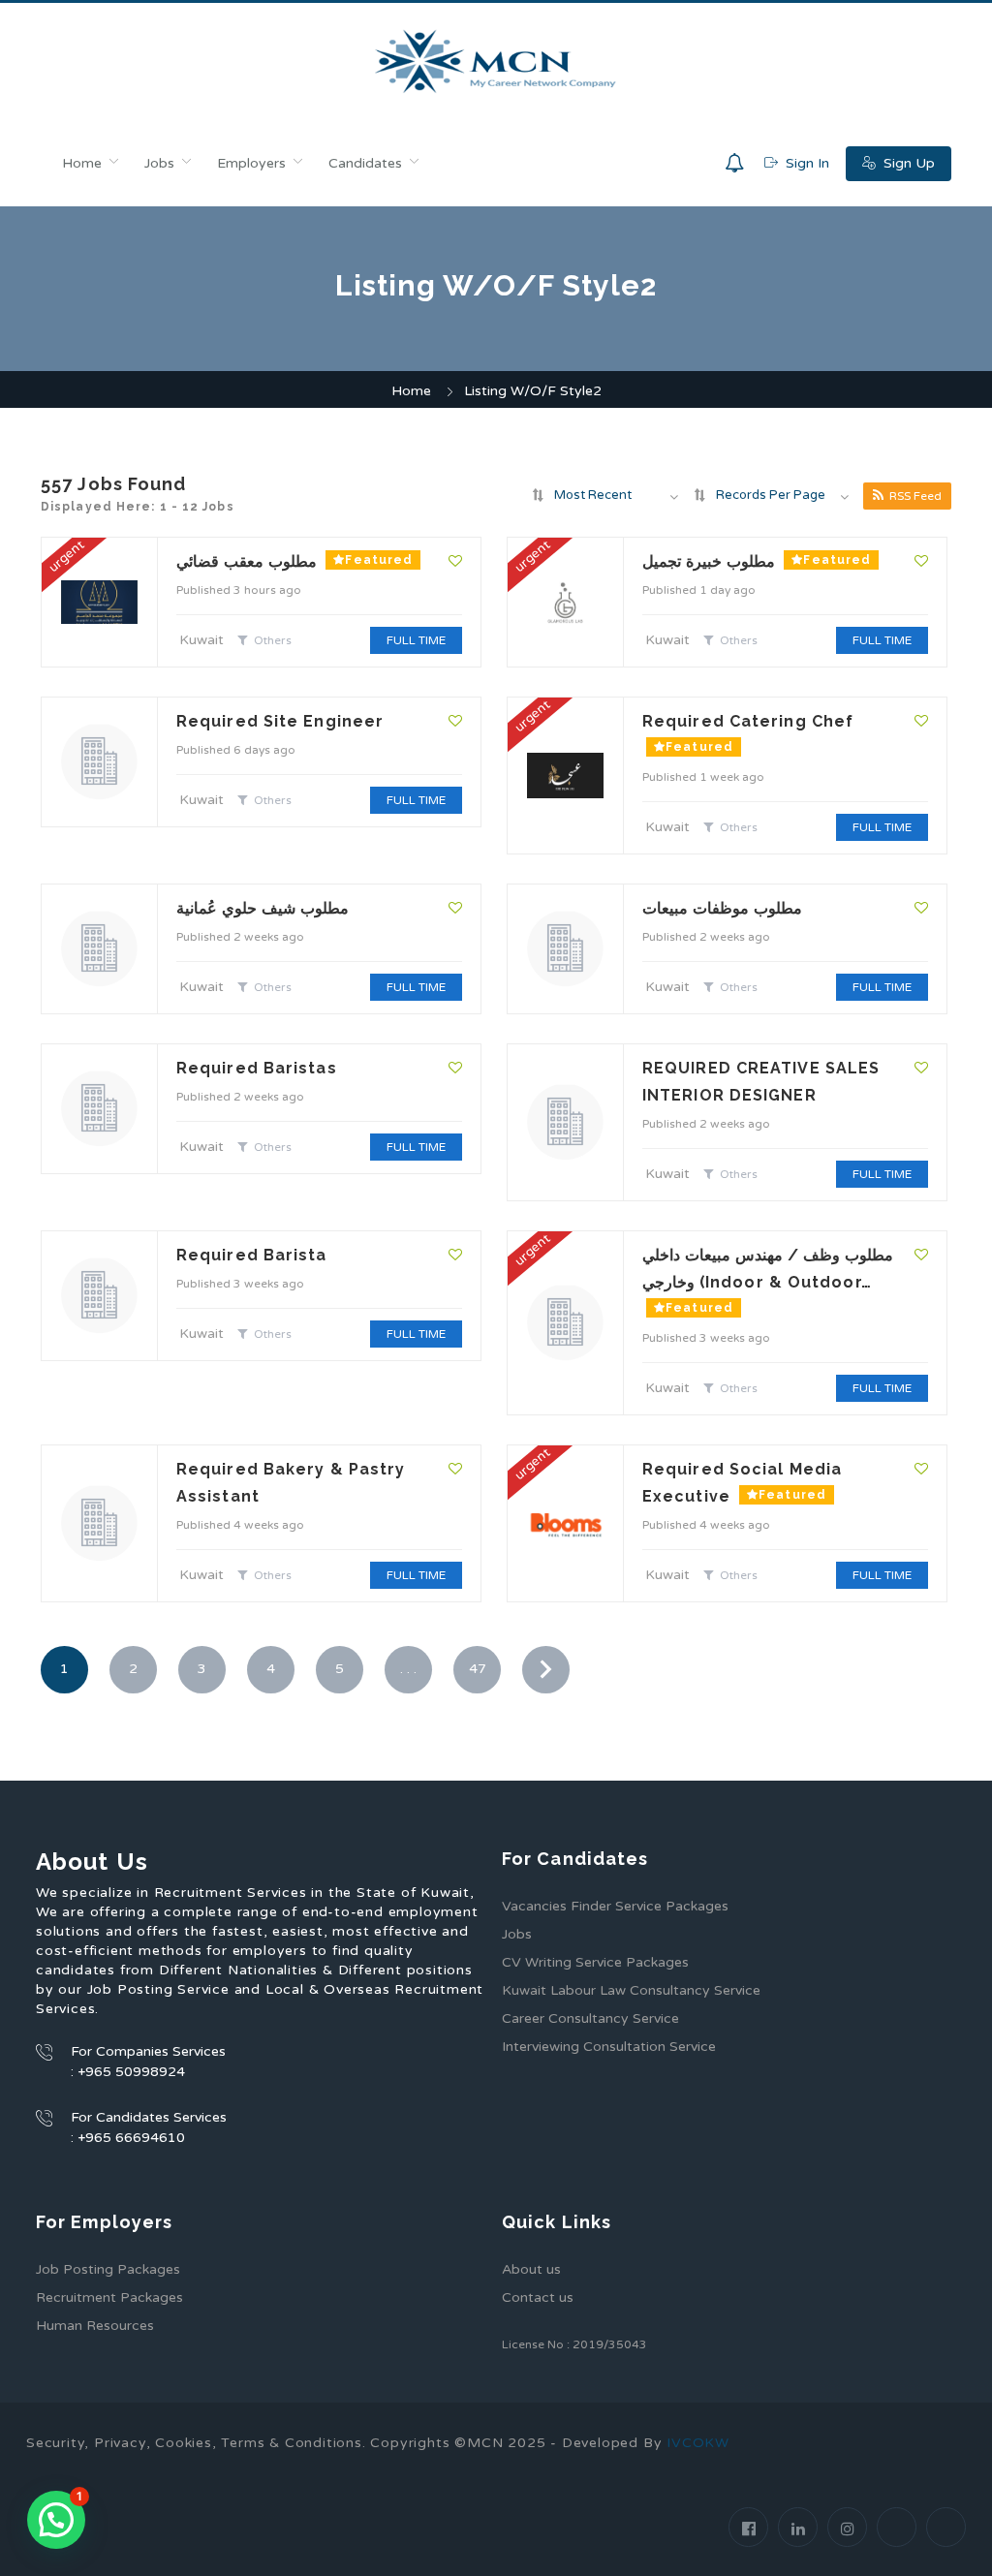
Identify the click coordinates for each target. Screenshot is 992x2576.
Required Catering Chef (748, 721)
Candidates (365, 163)
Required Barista (252, 1255)
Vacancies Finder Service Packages (615, 1906)
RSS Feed (915, 496)
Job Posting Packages (108, 2269)
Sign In (806, 163)
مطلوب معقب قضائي (249, 561)
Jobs (159, 163)
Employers (251, 163)
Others (273, 640)
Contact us (538, 2297)
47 (478, 1669)
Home (82, 163)
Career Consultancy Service (590, 2018)
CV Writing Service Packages (595, 1962)
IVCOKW (698, 2443)
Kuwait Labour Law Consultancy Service (631, 1990)
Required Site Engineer (280, 721)
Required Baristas (257, 1068)
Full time (416, 640)
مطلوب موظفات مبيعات (722, 908)
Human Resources (95, 2326)
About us (531, 2269)
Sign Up (907, 163)
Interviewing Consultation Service (609, 2047)
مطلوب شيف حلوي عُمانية (263, 908)
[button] (56, 2520)
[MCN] (496, 62)
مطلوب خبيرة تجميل (711, 561)
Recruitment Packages (109, 2297)
